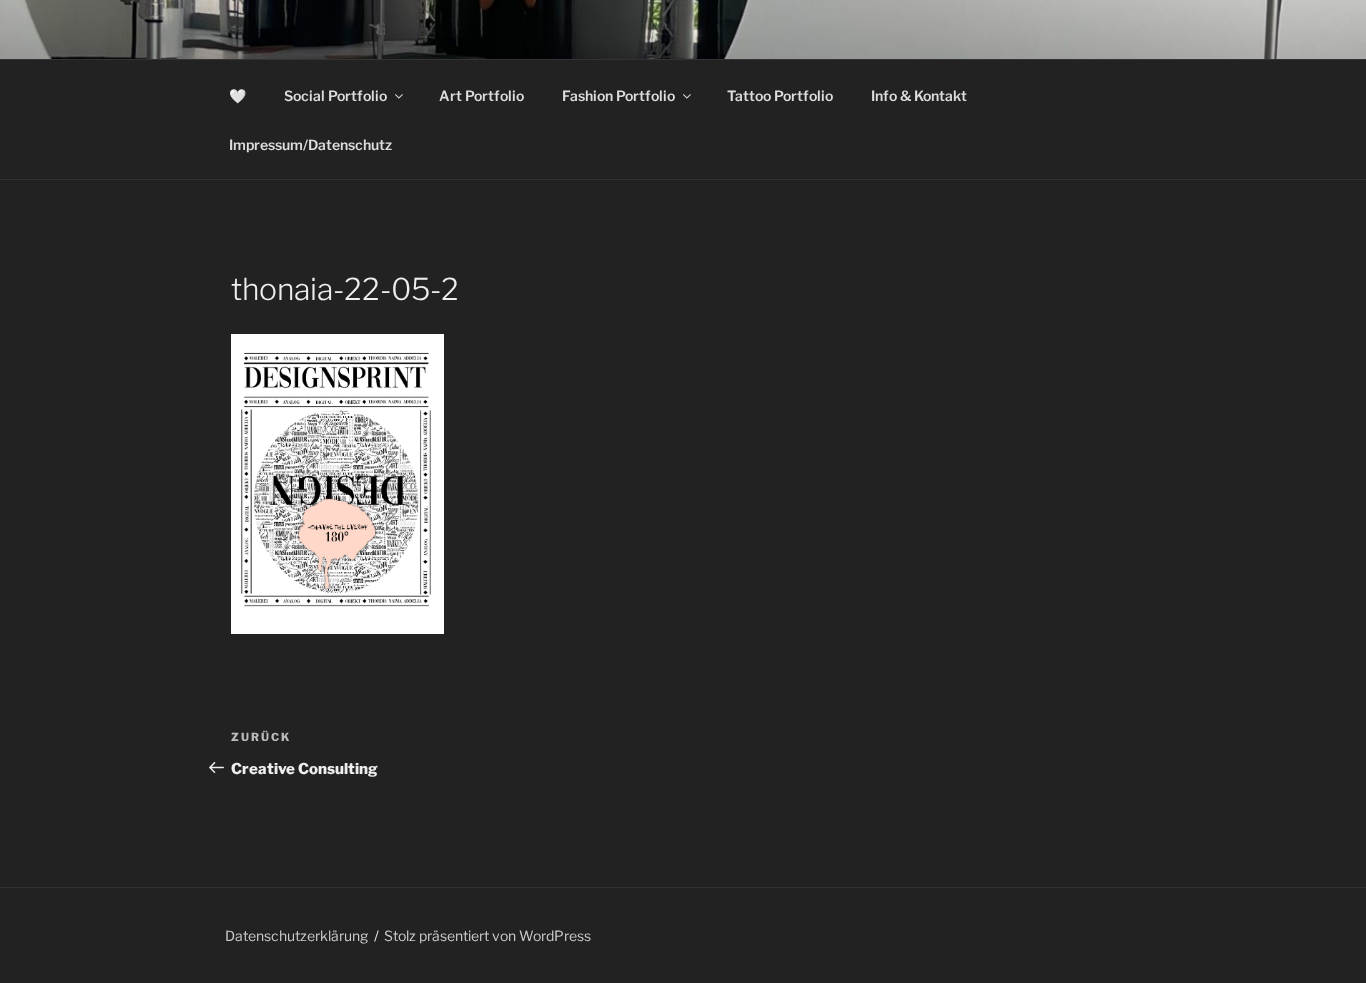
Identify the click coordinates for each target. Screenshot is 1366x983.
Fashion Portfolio (618, 95)
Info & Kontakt (919, 95)
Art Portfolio (481, 95)
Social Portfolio (335, 95)
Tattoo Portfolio (780, 95)
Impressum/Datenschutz (310, 144)
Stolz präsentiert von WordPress (487, 935)
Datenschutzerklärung (296, 935)
